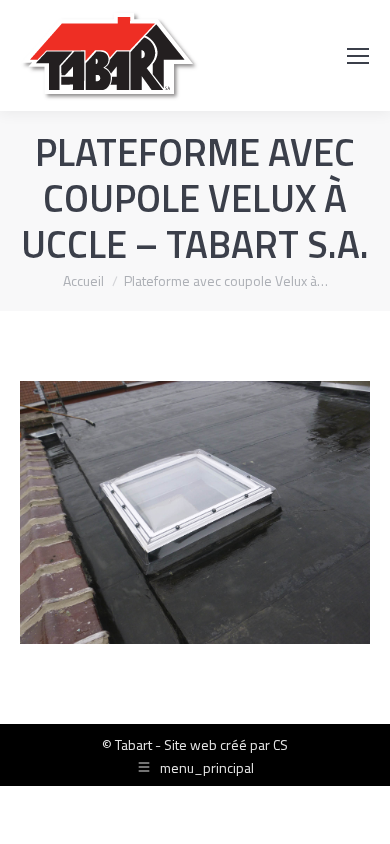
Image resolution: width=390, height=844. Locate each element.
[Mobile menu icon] (358, 56)
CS (280, 744)
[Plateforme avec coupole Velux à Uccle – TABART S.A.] (195, 512)
